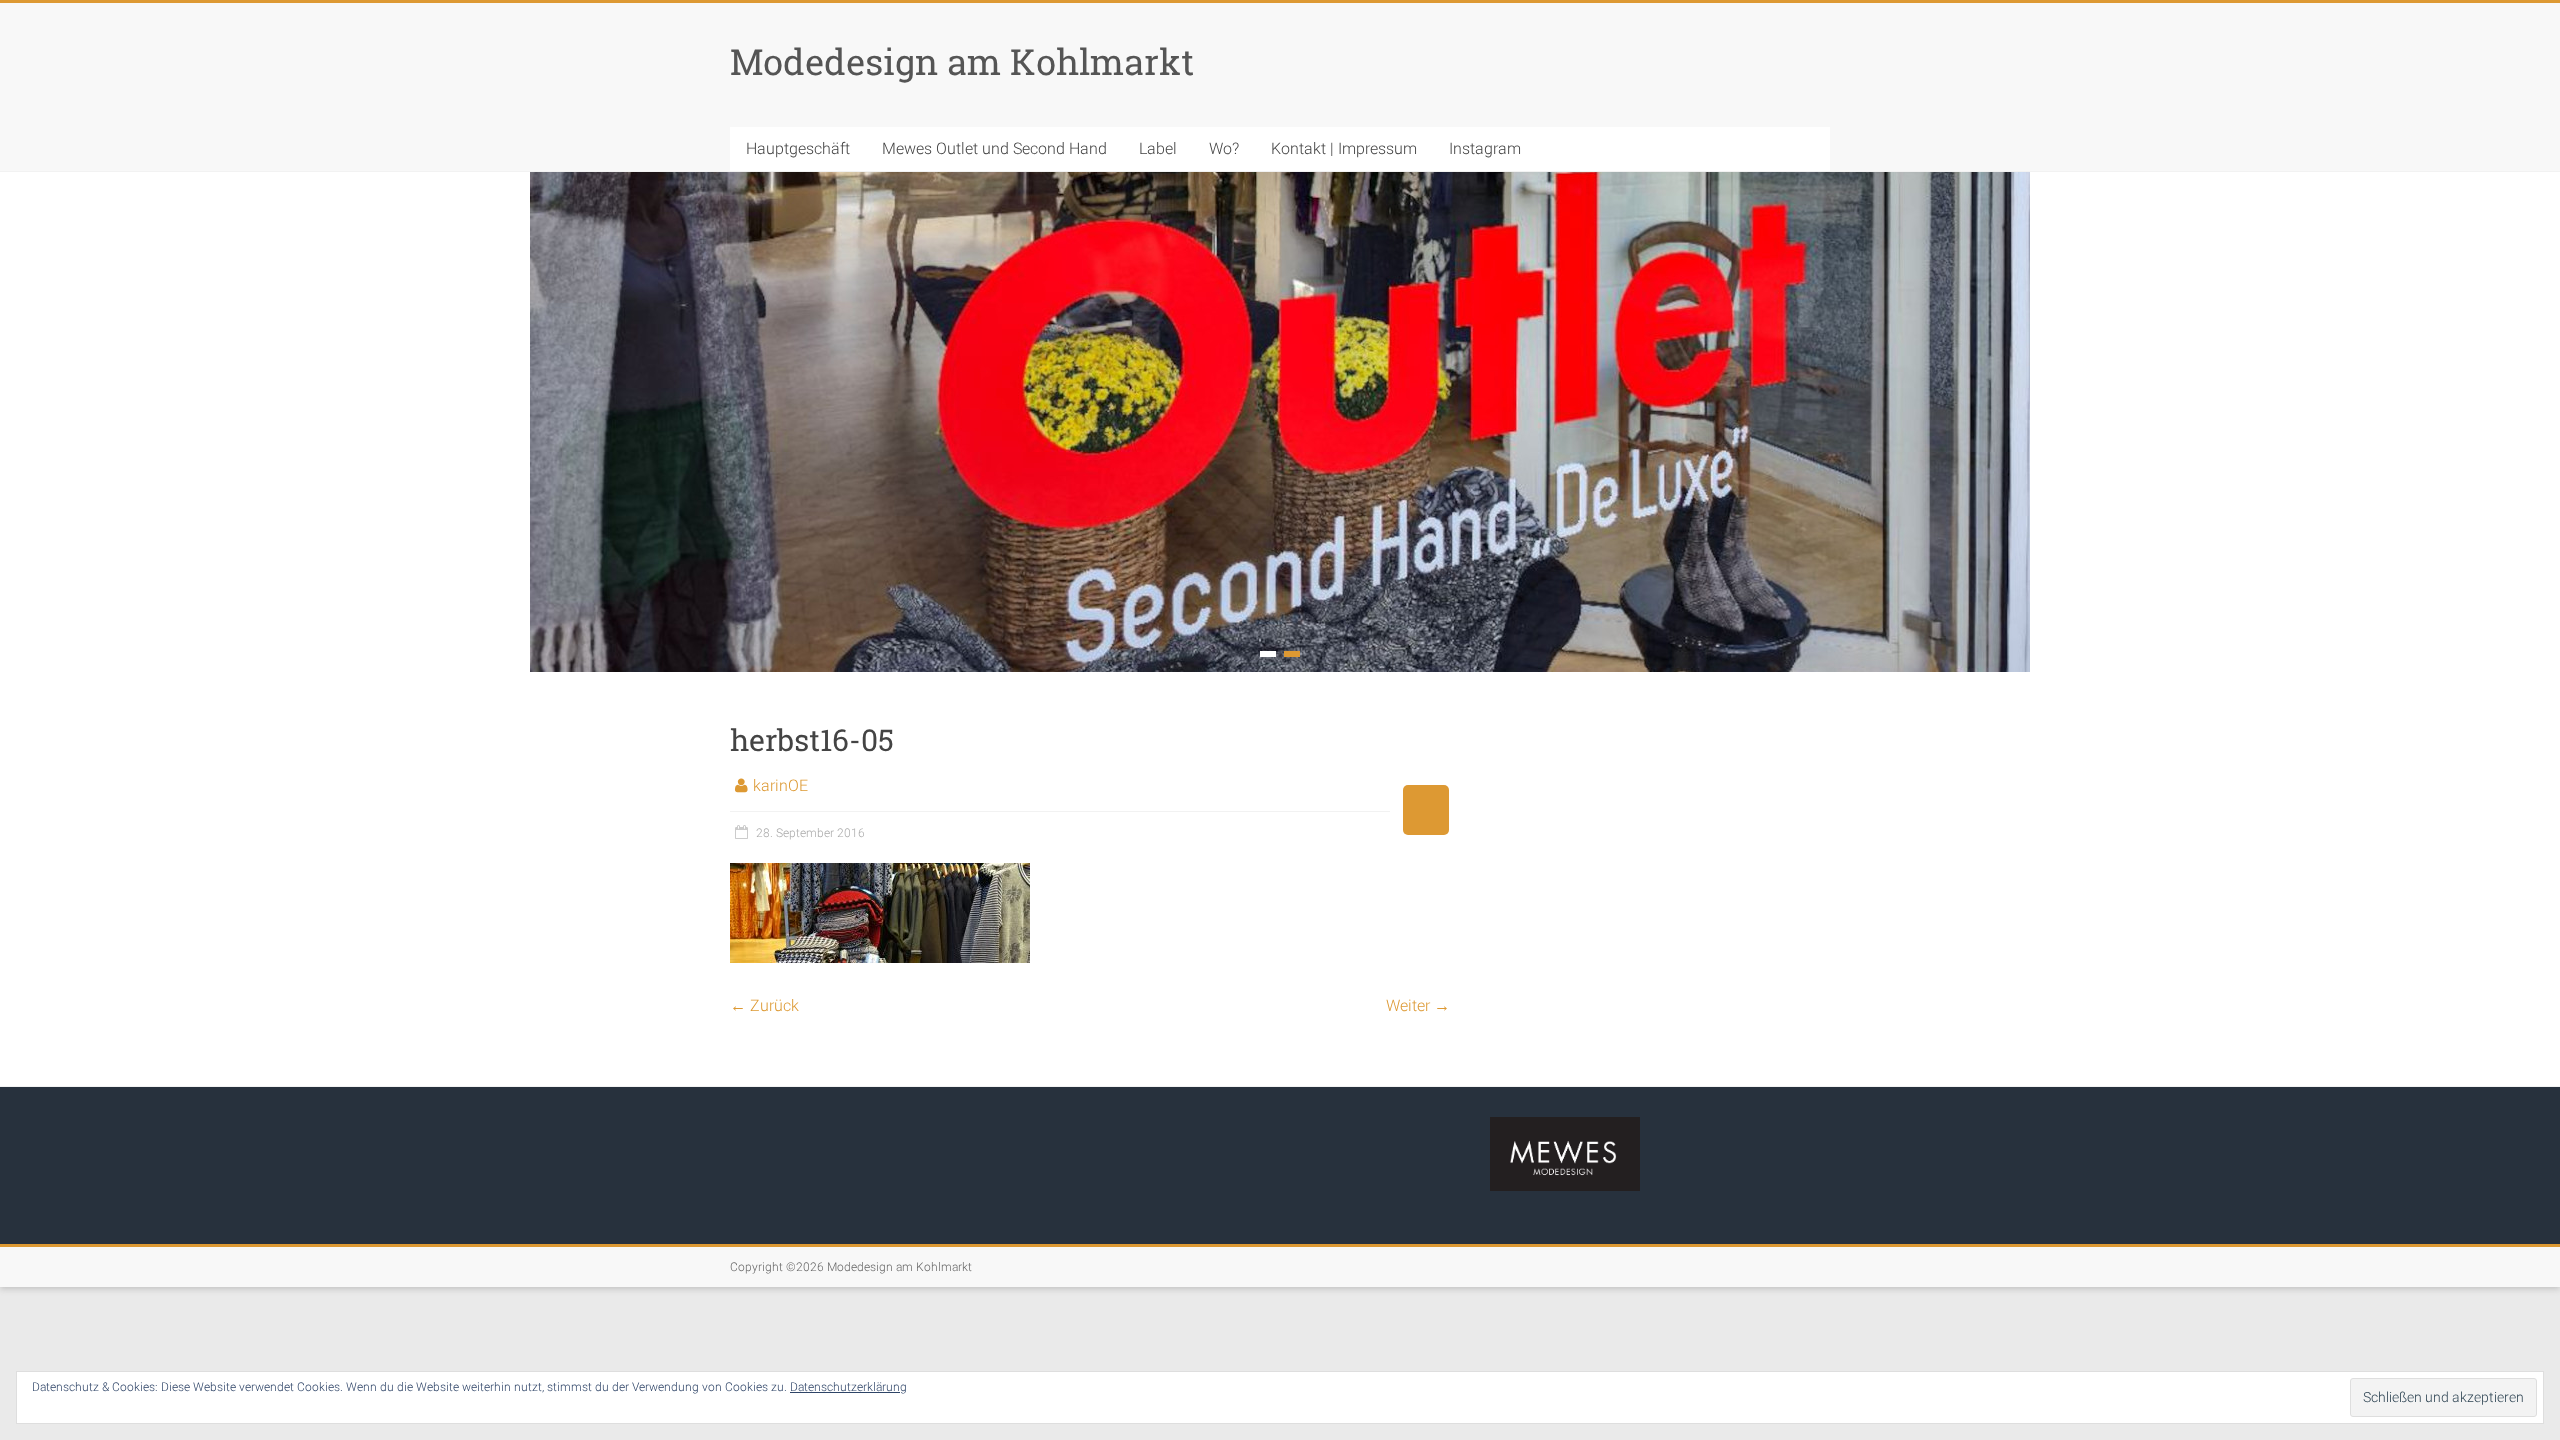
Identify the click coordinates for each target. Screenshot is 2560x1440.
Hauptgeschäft (798, 148)
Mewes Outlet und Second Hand (994, 148)
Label (1158, 148)
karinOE (780, 785)
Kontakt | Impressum (1344, 148)
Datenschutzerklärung (848, 1387)
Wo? (1224, 148)
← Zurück (764, 1005)
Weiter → (1418, 1005)
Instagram (1485, 148)
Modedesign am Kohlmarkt (962, 61)
